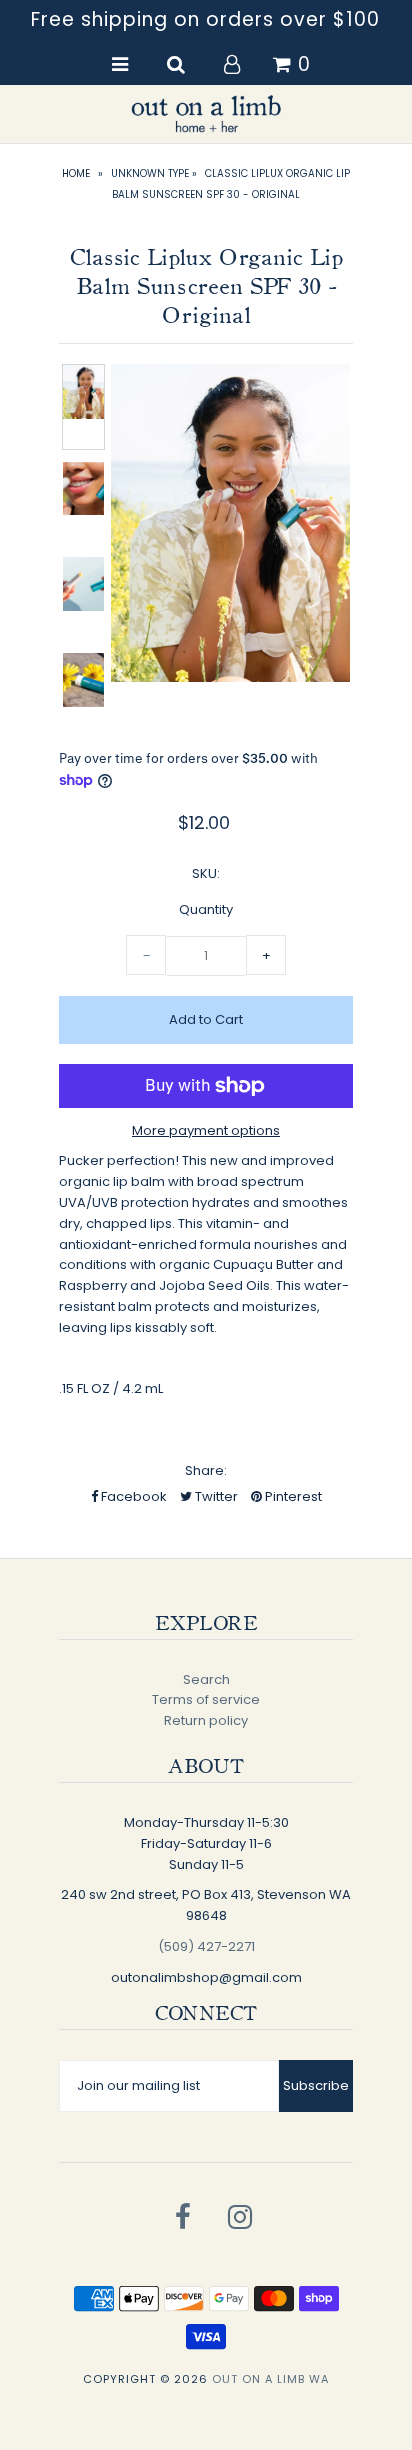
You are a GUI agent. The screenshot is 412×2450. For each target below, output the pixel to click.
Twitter (215, 1496)
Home (76, 173)
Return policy (206, 1720)
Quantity (206, 909)
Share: (206, 1470)
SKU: (206, 873)
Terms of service (206, 1699)
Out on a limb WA (270, 2379)
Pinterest (292, 1496)
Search (206, 1679)
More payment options (206, 1130)
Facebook (132, 1496)
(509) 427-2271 (206, 1946)
